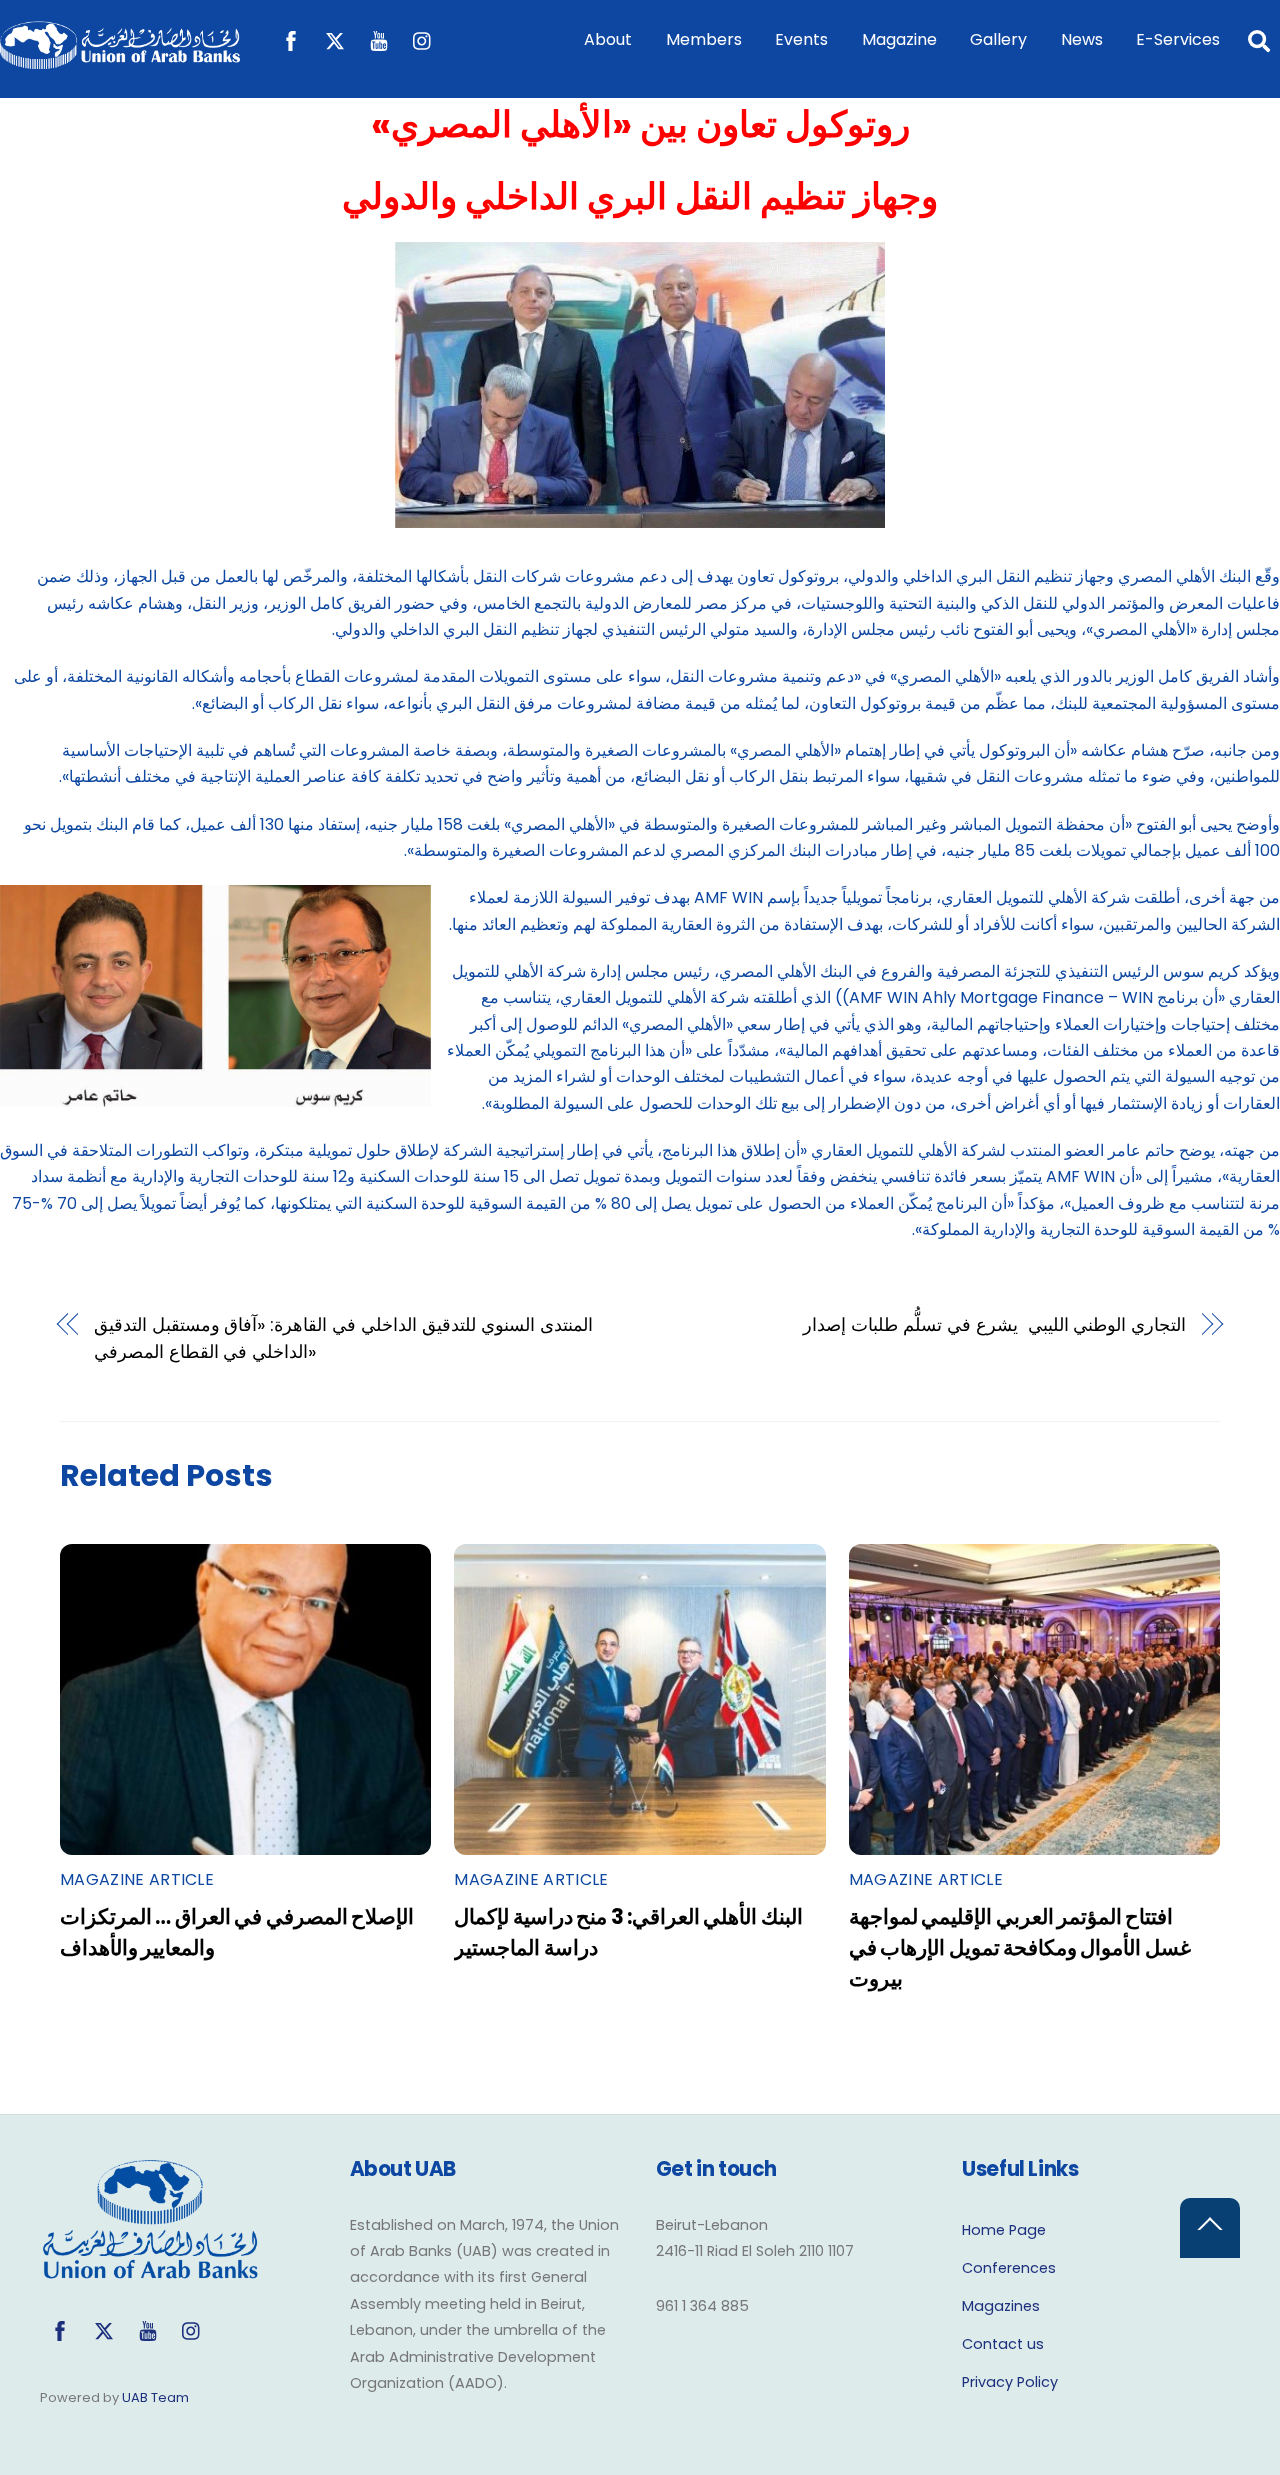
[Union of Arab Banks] (120, 59)
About (608, 39)
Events (801, 39)
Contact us (1003, 2344)
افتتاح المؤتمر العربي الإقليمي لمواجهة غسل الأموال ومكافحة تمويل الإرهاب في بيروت (1020, 1947)
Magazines (1001, 2306)
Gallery (998, 39)
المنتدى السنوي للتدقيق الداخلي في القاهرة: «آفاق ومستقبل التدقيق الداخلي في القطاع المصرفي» (343, 1337)
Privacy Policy (1010, 2382)
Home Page (1004, 2230)
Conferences (1009, 2268)
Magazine (899, 39)
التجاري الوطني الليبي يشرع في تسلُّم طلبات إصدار (994, 1324)
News (1082, 39)
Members (704, 39)
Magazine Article (137, 1879)
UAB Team (155, 2397)
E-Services (1178, 39)
